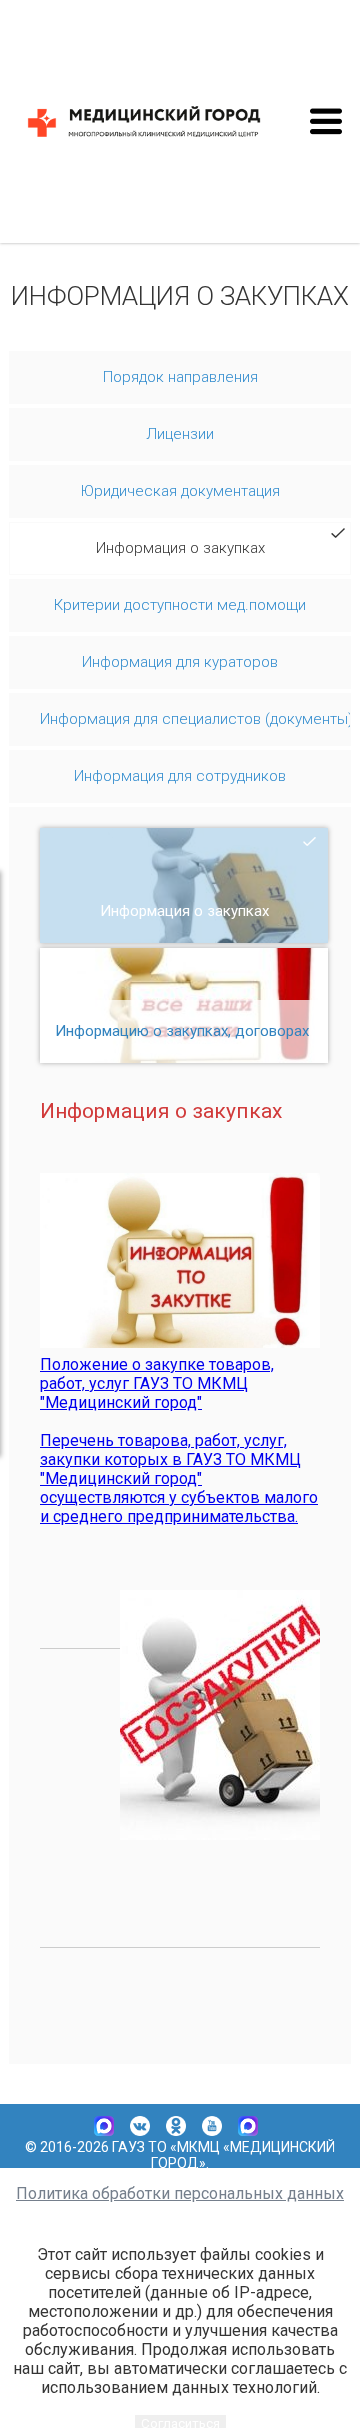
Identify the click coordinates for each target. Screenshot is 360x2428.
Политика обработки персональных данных (180, 2193)
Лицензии (180, 434)
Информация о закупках (180, 548)
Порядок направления (180, 377)
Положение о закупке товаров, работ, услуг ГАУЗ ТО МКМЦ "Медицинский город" (157, 1383)
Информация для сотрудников (180, 776)
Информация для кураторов (180, 662)
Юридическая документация (180, 491)
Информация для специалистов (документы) (195, 719)
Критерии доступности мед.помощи (180, 605)
